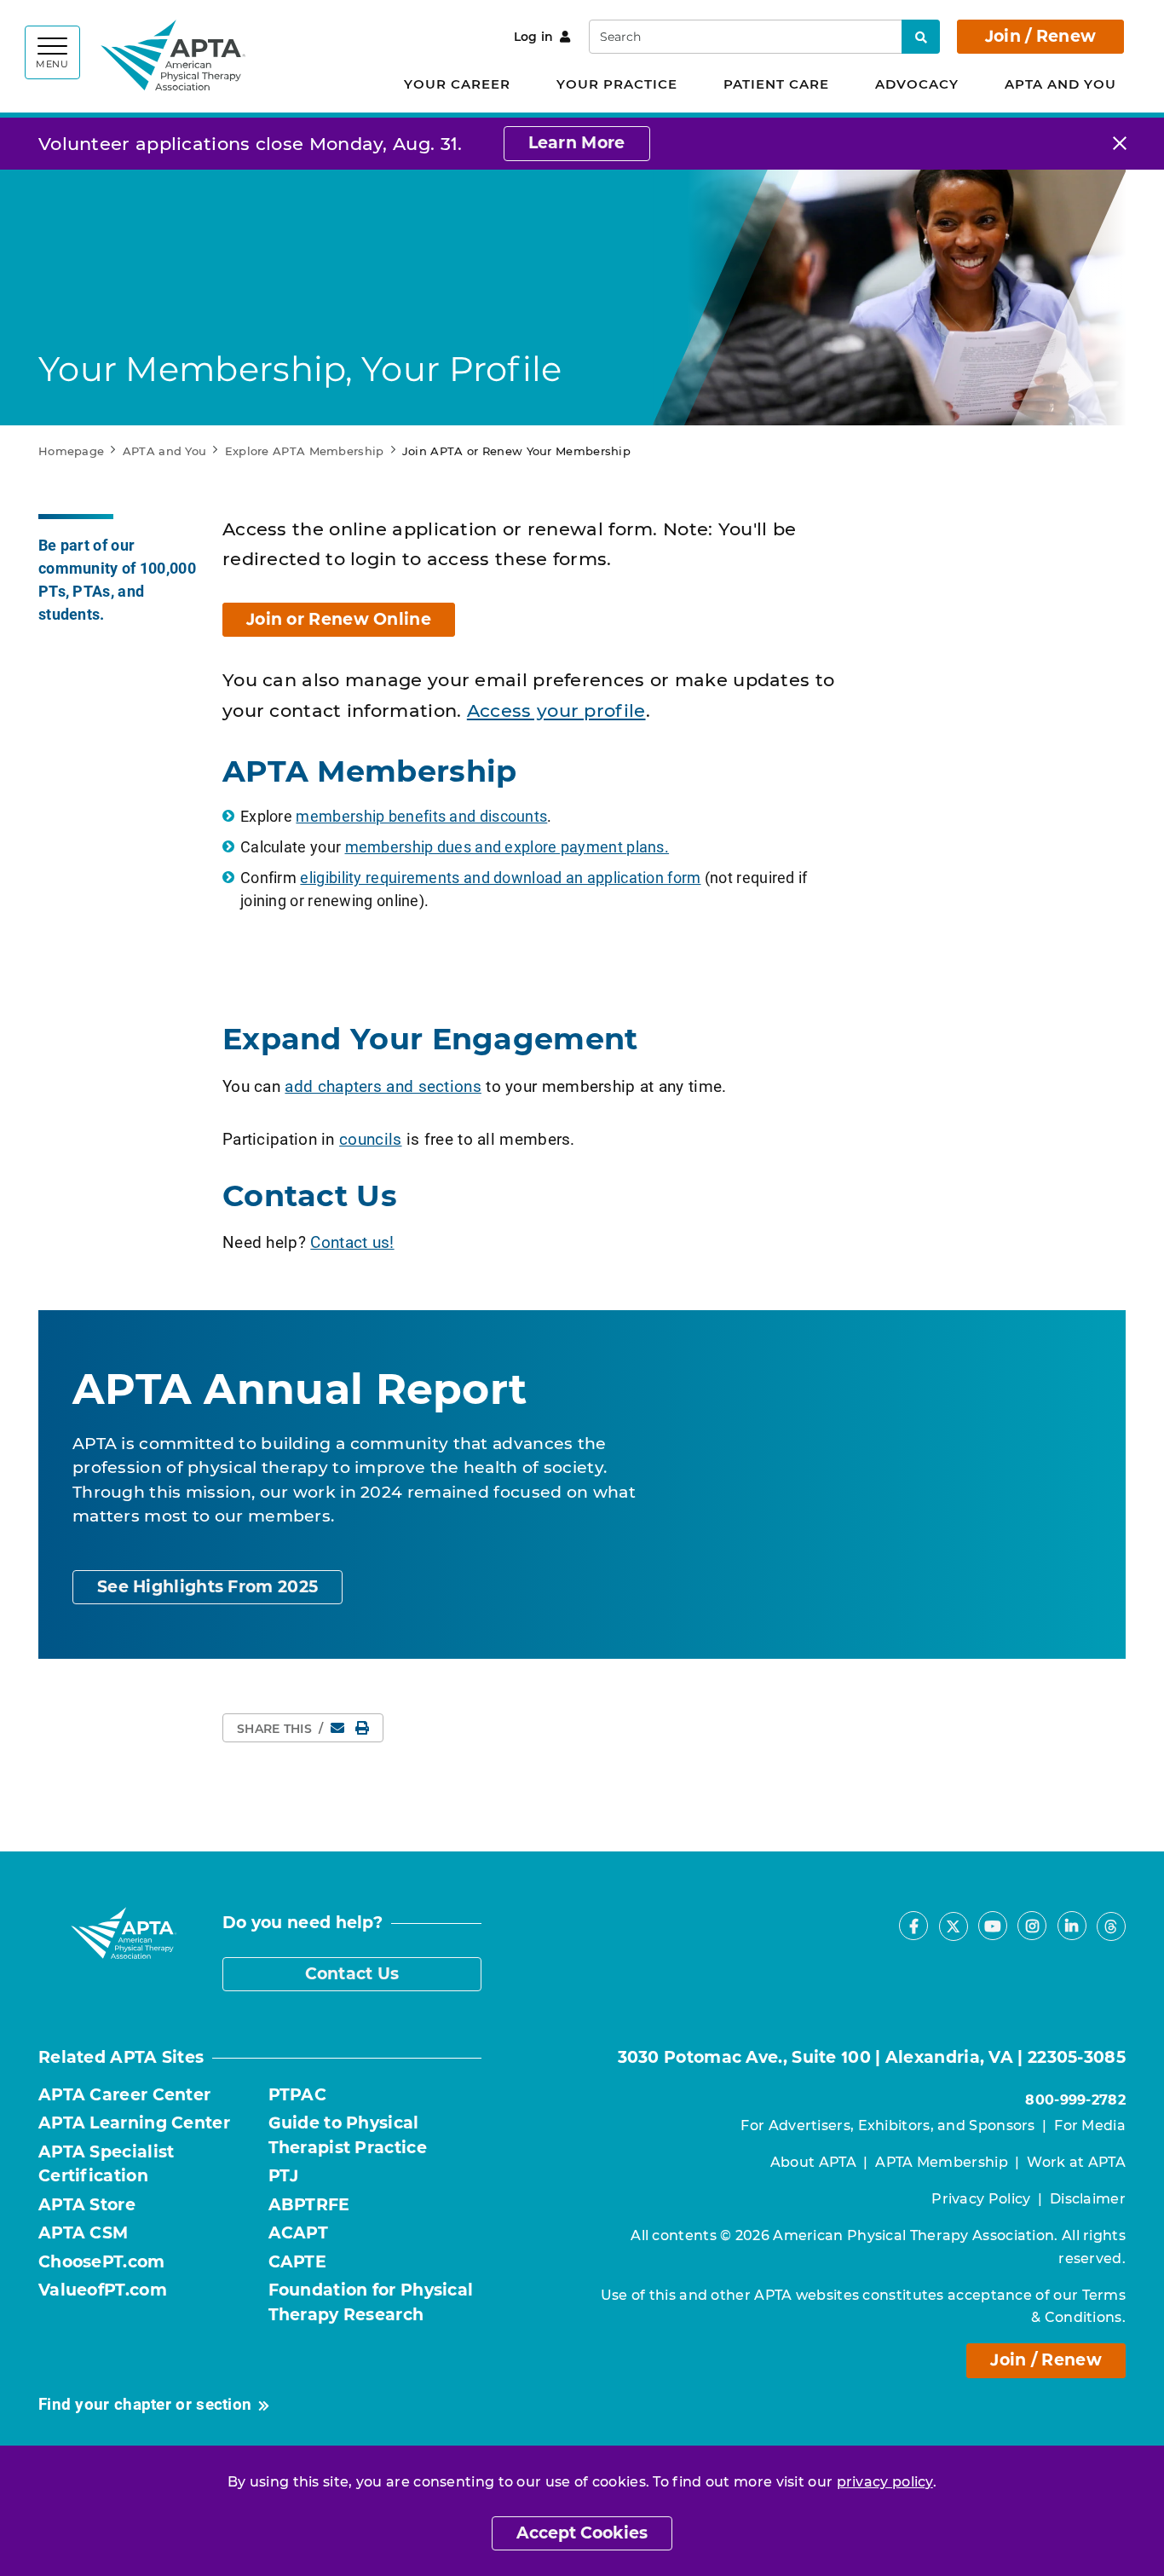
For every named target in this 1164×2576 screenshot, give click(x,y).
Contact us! (352, 1242)
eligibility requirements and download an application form (500, 877)
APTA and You (1060, 84)
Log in (534, 37)
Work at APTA (1076, 2162)
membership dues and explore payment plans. (507, 846)
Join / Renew (1041, 36)
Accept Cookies (582, 2533)
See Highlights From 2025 (207, 1587)
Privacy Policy (981, 2199)
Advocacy (917, 84)
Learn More (577, 143)
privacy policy (885, 2482)
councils (370, 1138)
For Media (1090, 2125)
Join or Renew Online (339, 619)
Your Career (457, 84)
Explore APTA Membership (305, 451)
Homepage (71, 451)
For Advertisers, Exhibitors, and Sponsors (887, 2125)
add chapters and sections (383, 1086)
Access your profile (556, 710)
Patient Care (776, 84)
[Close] (1120, 144)
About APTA (813, 2162)
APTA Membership (942, 2162)
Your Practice (617, 84)
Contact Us (352, 1974)
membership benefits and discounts (421, 816)
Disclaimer (1088, 2199)
